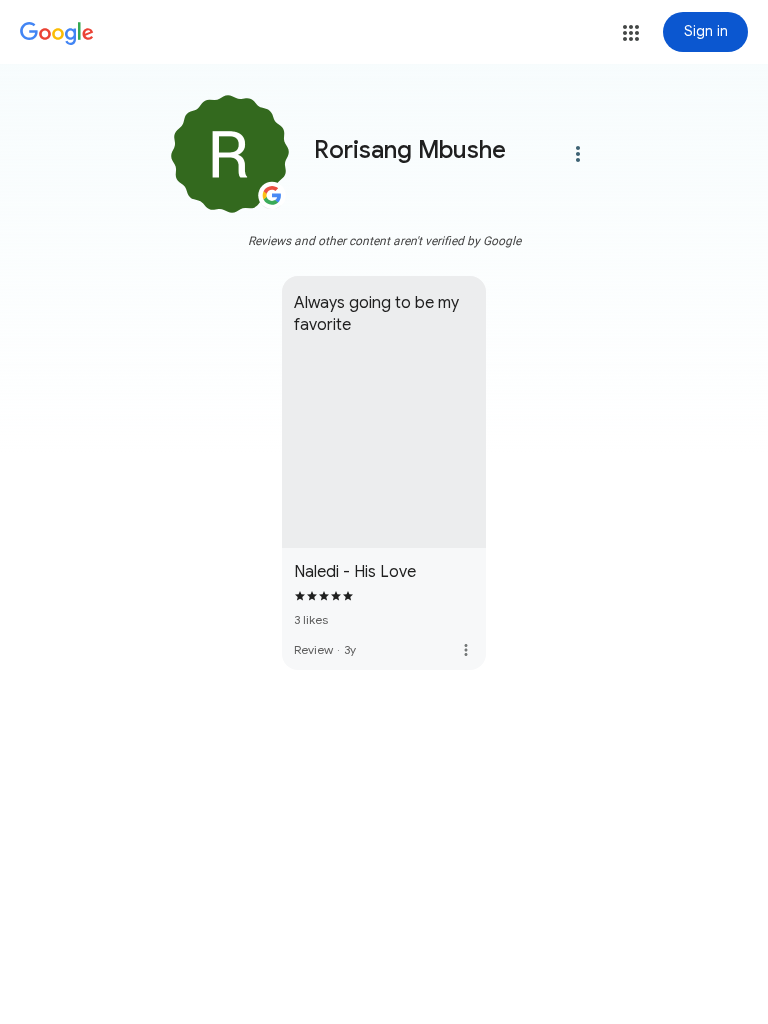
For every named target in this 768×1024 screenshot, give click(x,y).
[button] (631, 33)
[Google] (57, 34)
